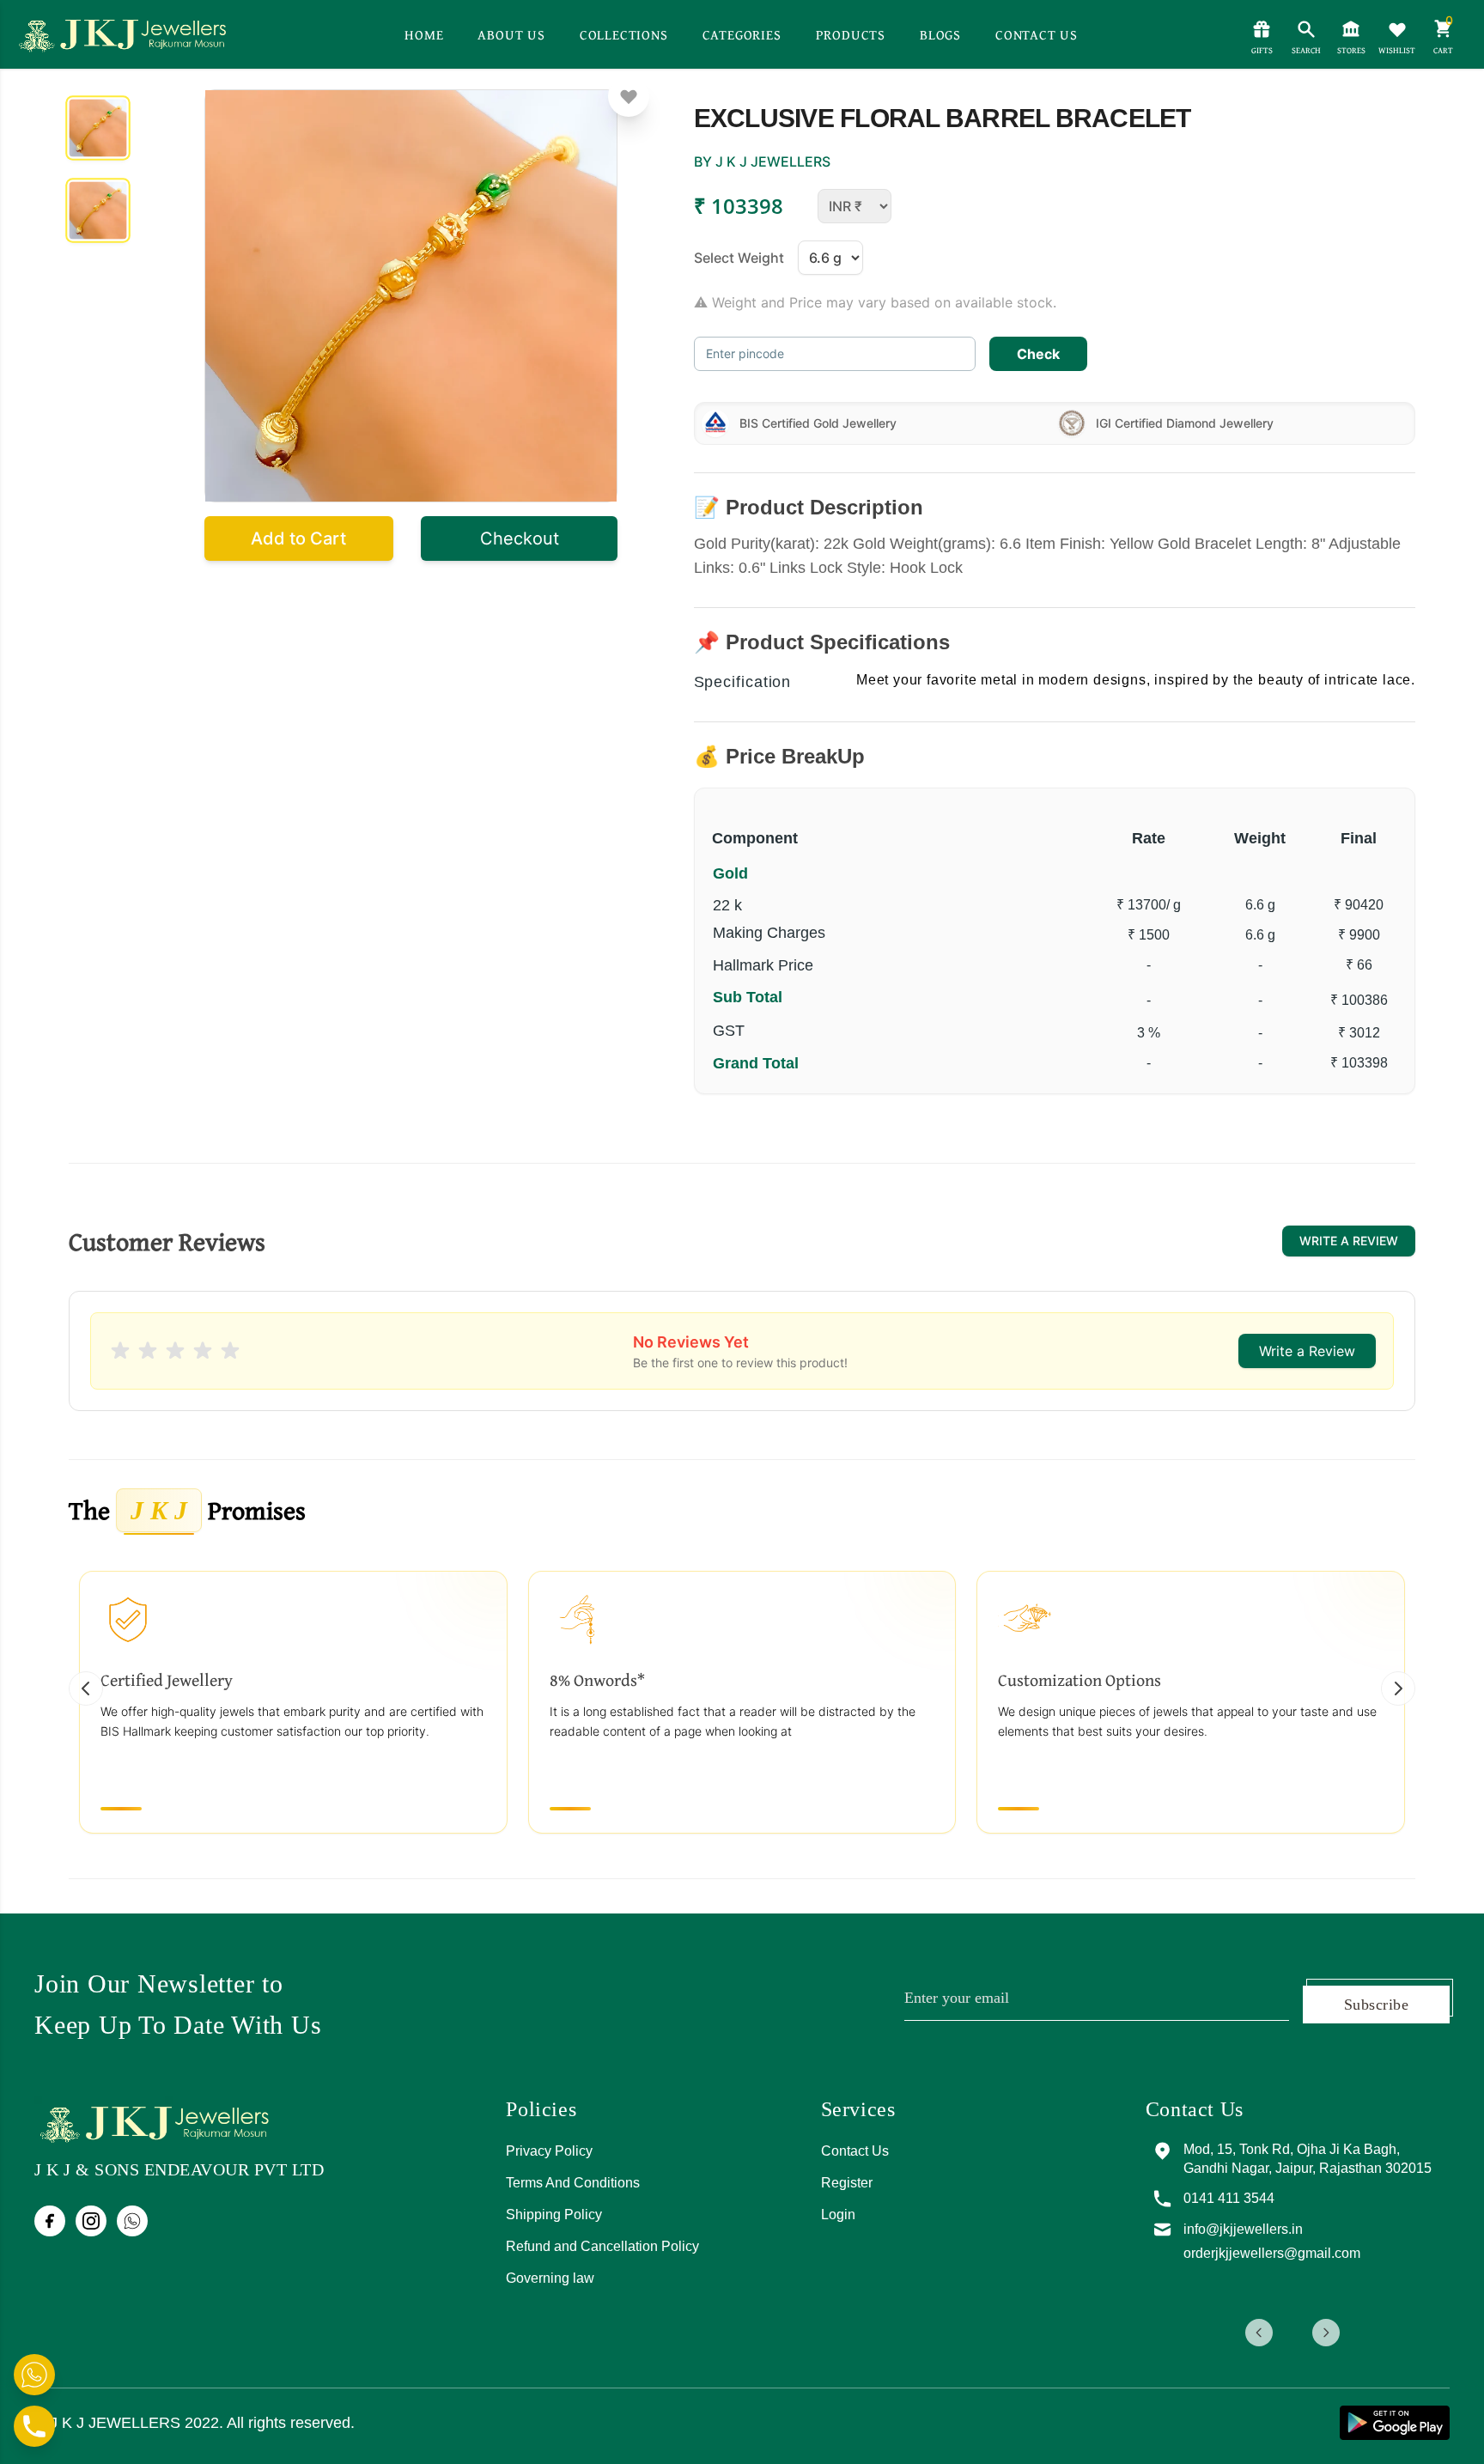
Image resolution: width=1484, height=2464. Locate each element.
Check (1038, 354)
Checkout (520, 538)
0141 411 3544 (1282, 2198)
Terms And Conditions (573, 2183)
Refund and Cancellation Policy (602, 2246)
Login (838, 2215)
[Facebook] (50, 2221)
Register (847, 2183)
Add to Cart (298, 538)
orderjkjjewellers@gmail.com (1325, 2253)
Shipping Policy (554, 2215)
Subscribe (1376, 2005)
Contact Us (855, 2151)
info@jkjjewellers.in (1296, 2229)
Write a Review (1349, 1241)
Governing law (550, 2278)
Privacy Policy (549, 2151)
